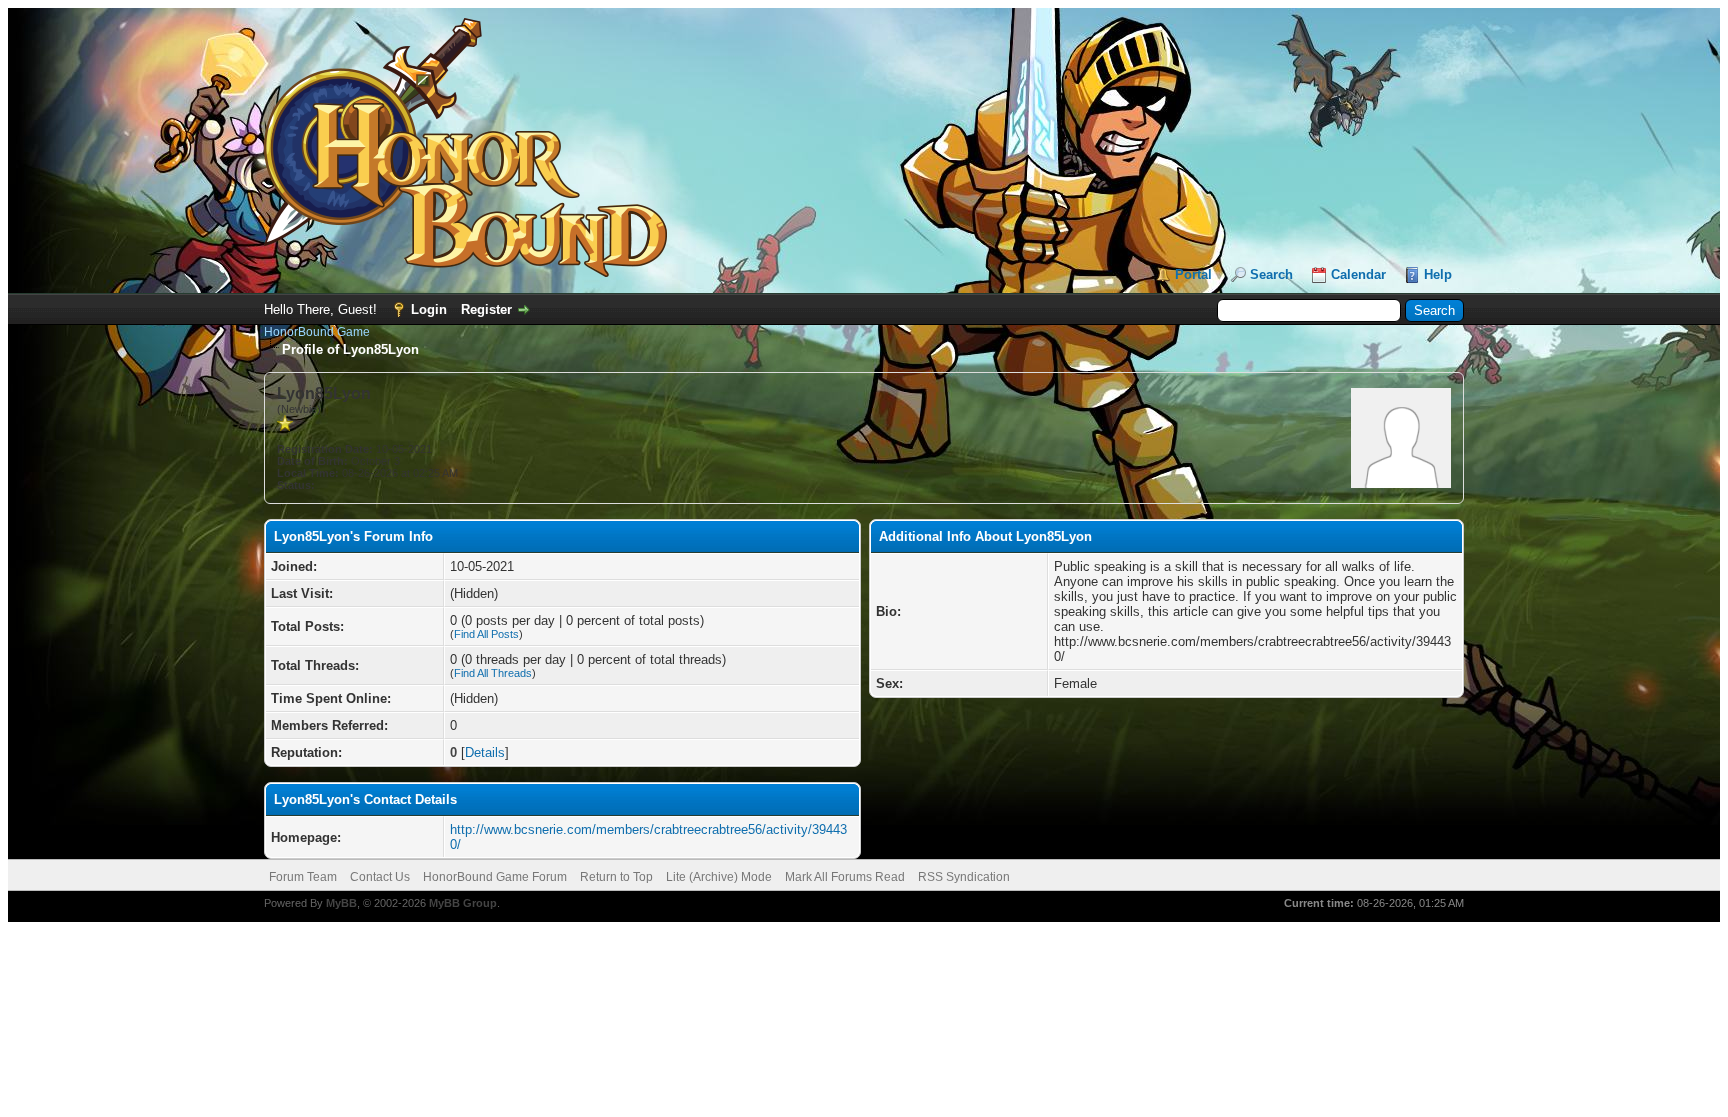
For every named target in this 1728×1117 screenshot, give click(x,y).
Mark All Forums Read (845, 877)
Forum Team (303, 877)
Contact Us (380, 877)
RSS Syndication (964, 877)
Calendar (1358, 274)
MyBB (341, 903)
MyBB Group (463, 903)
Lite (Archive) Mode (719, 877)
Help (1438, 274)
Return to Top (616, 877)
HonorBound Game (317, 332)
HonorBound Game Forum (495, 877)
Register (486, 309)
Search (1271, 274)
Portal (1193, 274)
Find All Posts (486, 634)
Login (429, 309)
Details (485, 752)
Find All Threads (493, 673)
